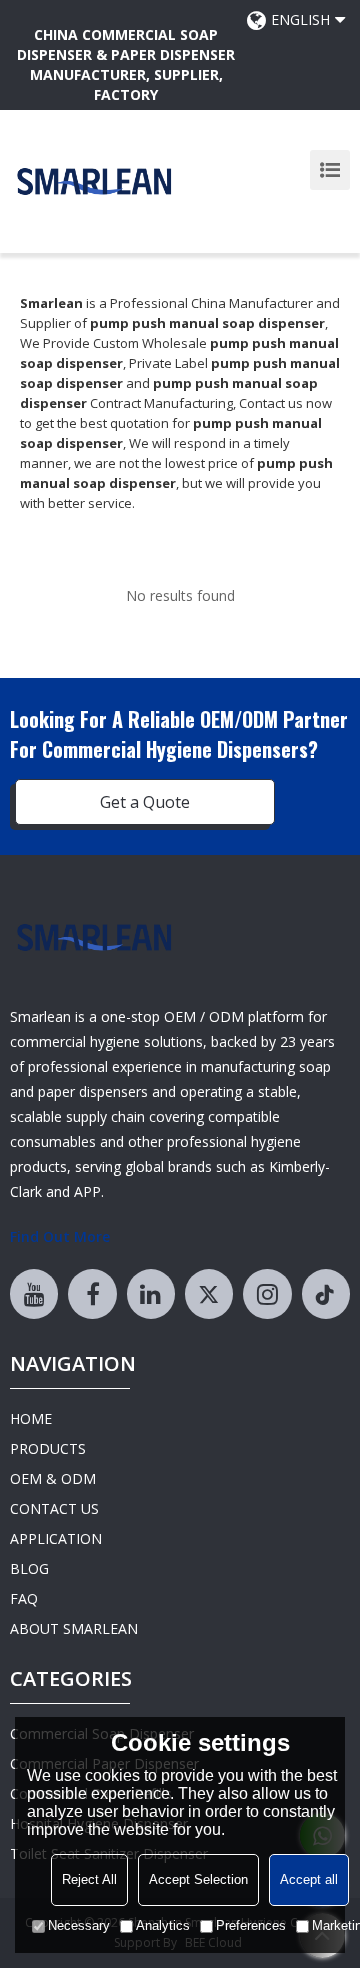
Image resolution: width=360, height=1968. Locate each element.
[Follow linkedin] (151, 1294)
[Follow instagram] (267, 1294)
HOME (31, 1418)
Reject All (89, 1879)
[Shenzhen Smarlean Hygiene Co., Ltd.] (95, 181)
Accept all (309, 1879)
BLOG (29, 1568)
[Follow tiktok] (326, 1294)
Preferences (251, 1925)
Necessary (79, 1925)
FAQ (24, 1598)
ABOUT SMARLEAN (74, 1628)
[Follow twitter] (209, 1294)
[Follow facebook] (92, 1294)
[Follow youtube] (34, 1294)
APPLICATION (56, 1538)
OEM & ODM (53, 1478)
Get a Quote (145, 802)
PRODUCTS (48, 1448)
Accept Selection (198, 1879)
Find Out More (60, 1236)
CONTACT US (54, 1508)
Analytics (163, 1925)
